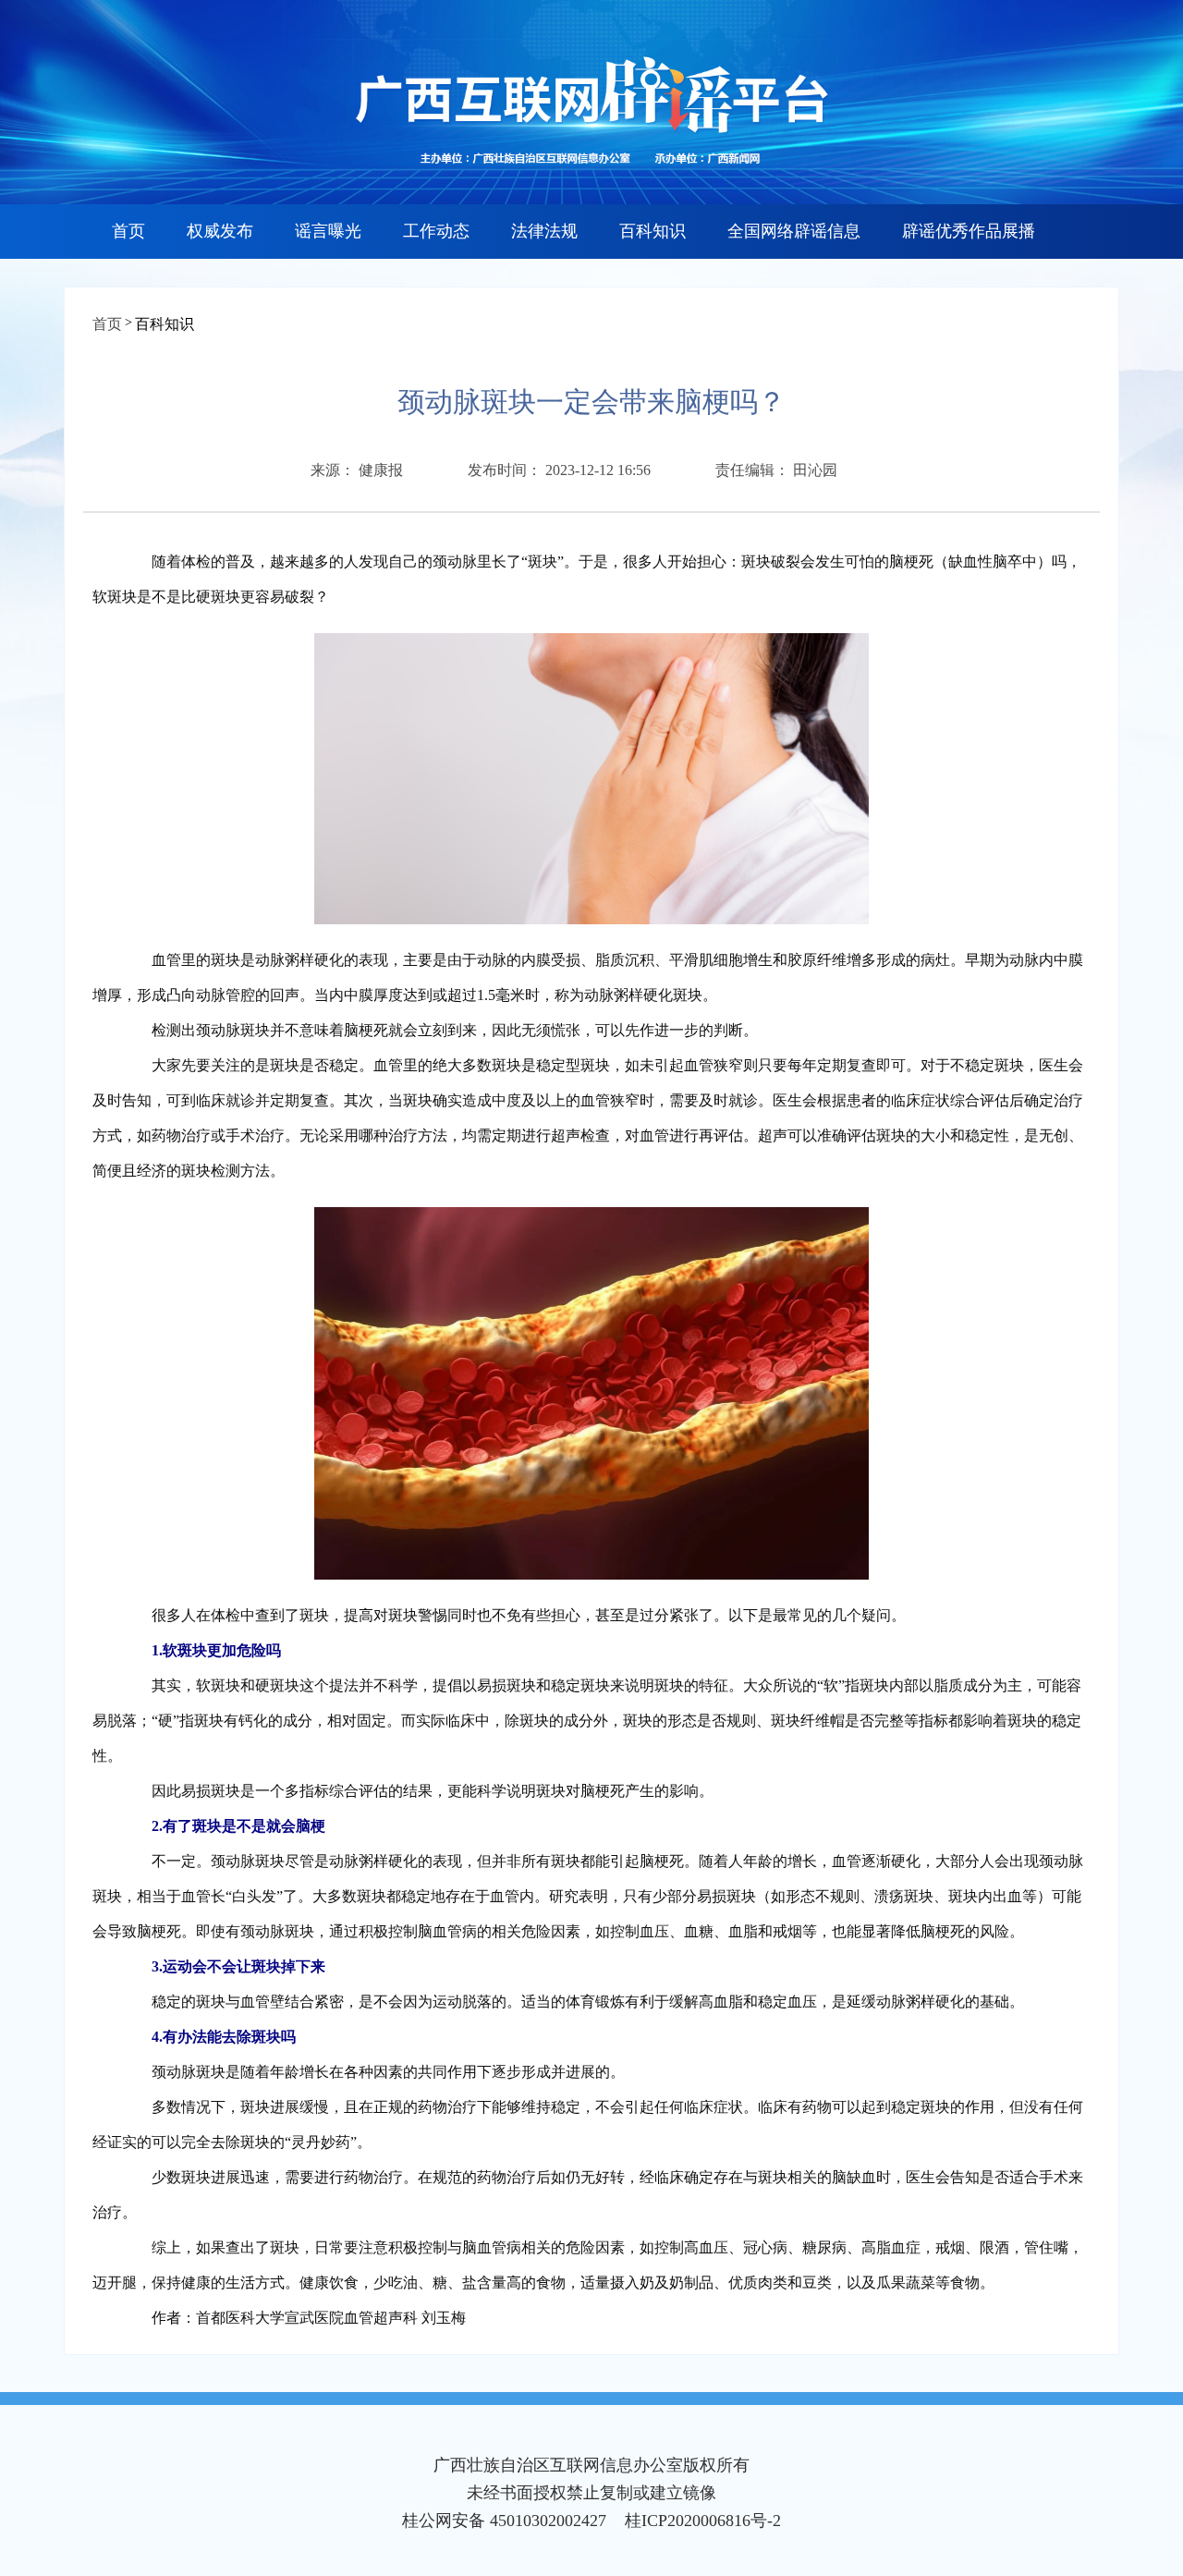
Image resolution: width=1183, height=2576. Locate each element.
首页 (128, 231)
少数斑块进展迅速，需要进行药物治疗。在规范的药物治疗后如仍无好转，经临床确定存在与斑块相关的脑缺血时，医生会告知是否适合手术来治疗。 (588, 2195)
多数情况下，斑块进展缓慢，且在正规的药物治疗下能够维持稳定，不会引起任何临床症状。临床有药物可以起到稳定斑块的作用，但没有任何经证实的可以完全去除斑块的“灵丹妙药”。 (588, 2124)
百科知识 (652, 231)
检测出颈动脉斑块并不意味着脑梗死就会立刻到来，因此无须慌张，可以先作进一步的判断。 (440, 1030)
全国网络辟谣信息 (794, 231)
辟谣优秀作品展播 (969, 231)
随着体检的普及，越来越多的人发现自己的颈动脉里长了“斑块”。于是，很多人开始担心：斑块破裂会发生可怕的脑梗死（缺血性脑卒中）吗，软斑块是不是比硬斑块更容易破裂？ (587, 579)
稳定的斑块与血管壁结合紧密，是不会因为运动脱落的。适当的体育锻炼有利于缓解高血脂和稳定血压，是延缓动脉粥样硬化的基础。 (573, 2002)
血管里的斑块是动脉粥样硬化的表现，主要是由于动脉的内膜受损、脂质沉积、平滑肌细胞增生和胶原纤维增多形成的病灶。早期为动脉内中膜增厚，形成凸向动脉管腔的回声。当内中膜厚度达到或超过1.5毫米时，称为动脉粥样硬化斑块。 (588, 977)
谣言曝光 (328, 231)
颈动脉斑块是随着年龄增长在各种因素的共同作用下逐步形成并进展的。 (373, 2072)
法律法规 (544, 231)
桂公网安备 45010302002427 (504, 2521)
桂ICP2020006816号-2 (703, 2521)
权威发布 (220, 231)
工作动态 (436, 231)
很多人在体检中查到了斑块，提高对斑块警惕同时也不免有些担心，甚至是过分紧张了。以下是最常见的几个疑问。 (514, 1615)
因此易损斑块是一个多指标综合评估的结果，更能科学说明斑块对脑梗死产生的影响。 (418, 1791)
